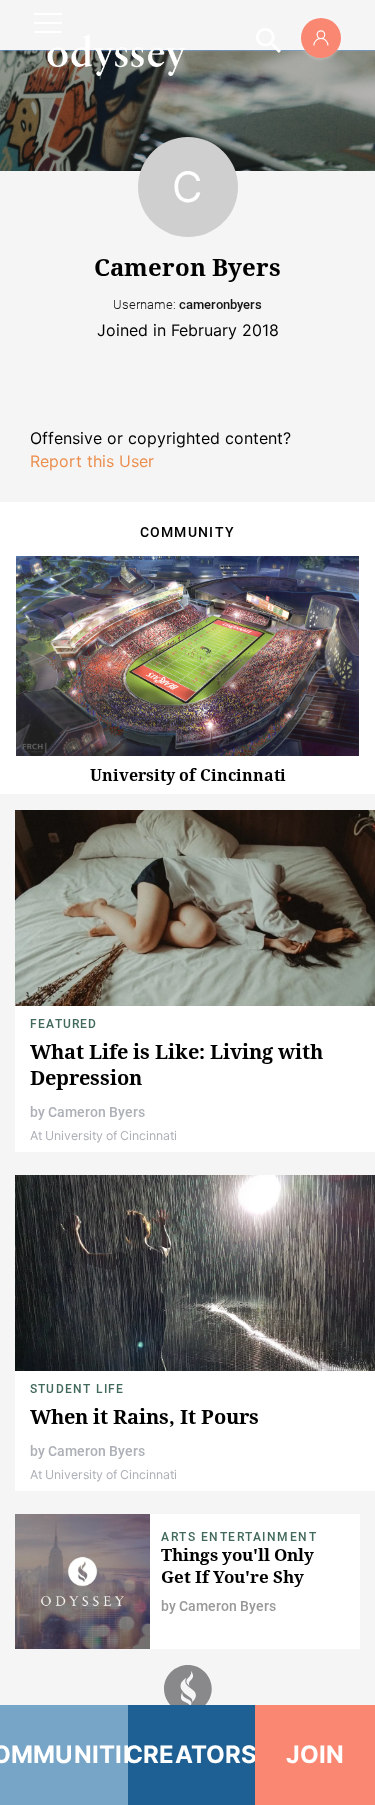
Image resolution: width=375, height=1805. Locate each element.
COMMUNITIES (64, 1754)
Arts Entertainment (239, 1537)
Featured (64, 1024)
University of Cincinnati (188, 775)
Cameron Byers (96, 1112)
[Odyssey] (116, 55)
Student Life (77, 1389)
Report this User (92, 461)
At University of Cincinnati (103, 1135)
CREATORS (192, 1754)
